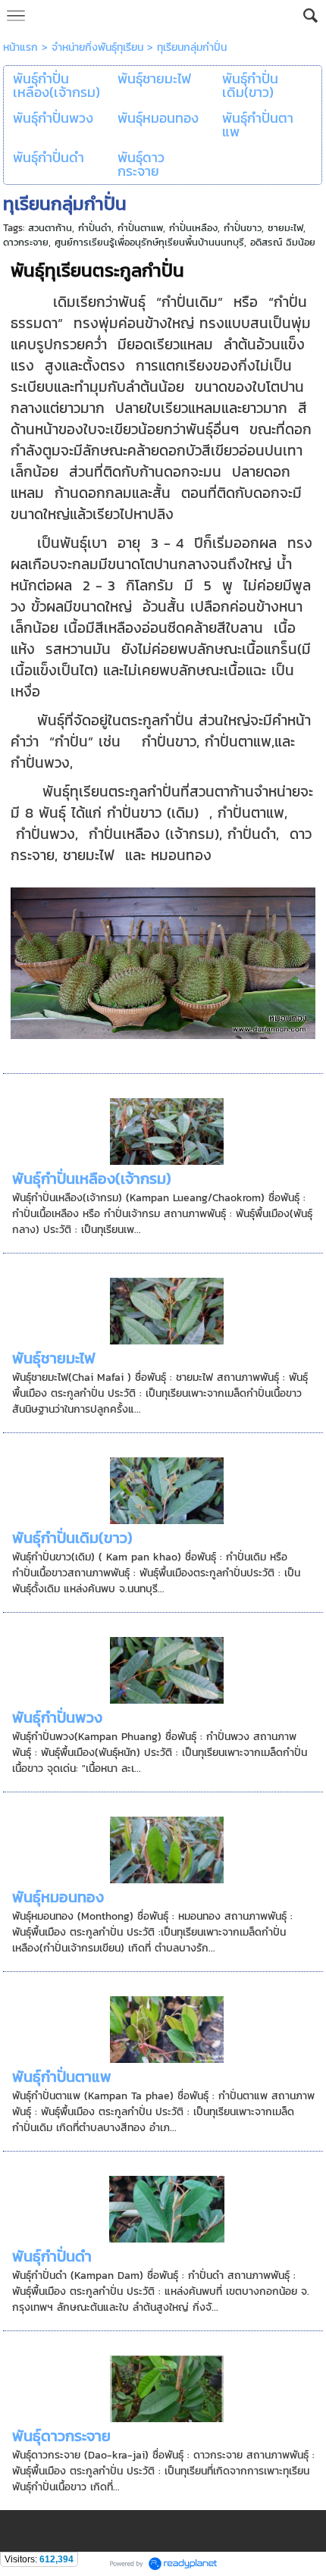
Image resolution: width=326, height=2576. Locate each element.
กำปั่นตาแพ (140, 228)
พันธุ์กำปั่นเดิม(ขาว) (72, 1538)
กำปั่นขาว (243, 228)
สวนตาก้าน (50, 228)
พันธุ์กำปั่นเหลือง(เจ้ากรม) (92, 1178)
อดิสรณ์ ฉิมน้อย (283, 242)
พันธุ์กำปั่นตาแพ (62, 2077)
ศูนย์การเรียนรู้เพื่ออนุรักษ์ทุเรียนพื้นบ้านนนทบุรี (149, 242)
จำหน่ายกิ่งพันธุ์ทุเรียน (97, 47)
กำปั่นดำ (95, 228)
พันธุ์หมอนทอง (58, 1897)
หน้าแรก (20, 47)
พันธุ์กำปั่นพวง (57, 1717)
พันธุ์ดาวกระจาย (61, 2436)
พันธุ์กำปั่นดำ (52, 2256)
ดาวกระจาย (26, 242)
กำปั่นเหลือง (193, 228)
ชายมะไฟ (285, 228)
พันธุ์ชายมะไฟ (54, 1358)
